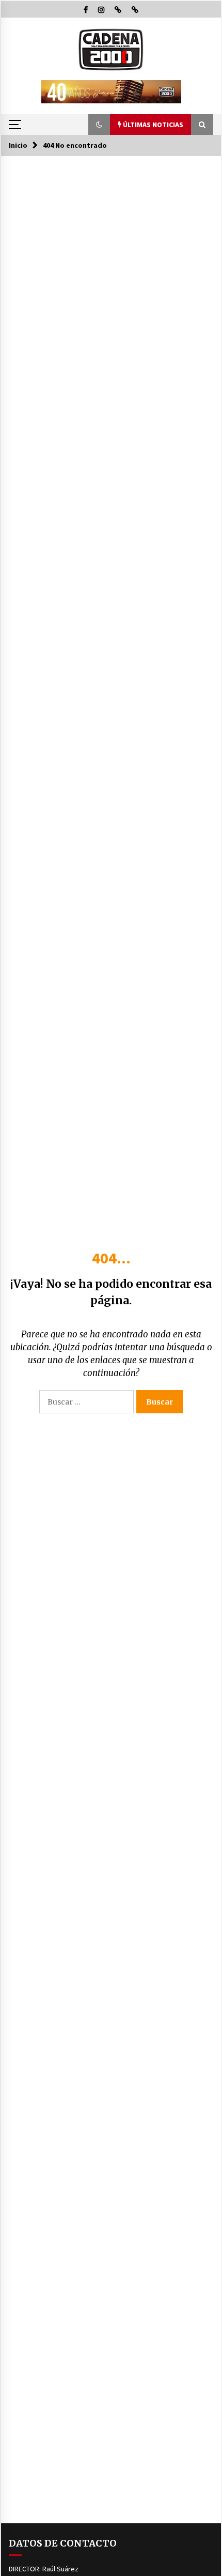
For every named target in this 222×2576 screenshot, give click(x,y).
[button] (99, 125)
